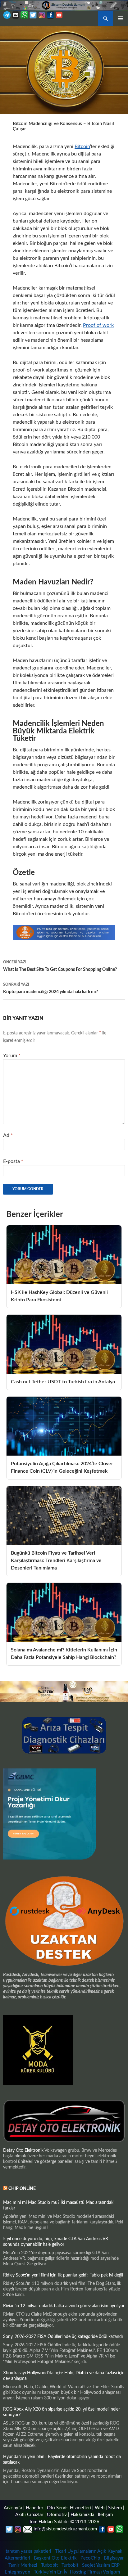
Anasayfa (13, 2508)
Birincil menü (121, 18)
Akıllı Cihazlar (29, 2515)
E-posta (13, 1161)
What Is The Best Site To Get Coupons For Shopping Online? (60, 966)
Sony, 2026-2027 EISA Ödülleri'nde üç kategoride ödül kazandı (63, 2337)
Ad (8, 1135)
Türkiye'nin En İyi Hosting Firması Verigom (78, 2572)
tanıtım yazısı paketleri (28, 2551)
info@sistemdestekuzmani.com (65, 2529)
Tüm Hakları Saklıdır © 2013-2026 (64, 2522)
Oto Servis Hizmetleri (69, 2508)
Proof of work (98, 325)
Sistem (115, 2508)
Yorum (12, 1056)
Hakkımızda (82, 2515)
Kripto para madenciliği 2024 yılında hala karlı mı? (50, 988)
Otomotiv (57, 2515)
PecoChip (90, 2558)
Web (100, 2508)
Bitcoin (82, 146)
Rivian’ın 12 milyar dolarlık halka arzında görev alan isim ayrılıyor (64, 2306)
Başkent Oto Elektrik (55, 2558)
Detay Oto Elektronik (23, 2150)
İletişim (105, 2515)
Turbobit (49, 2565)
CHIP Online (22, 2189)
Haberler (34, 2508)
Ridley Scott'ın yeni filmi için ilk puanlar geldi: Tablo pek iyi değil (63, 2275)
